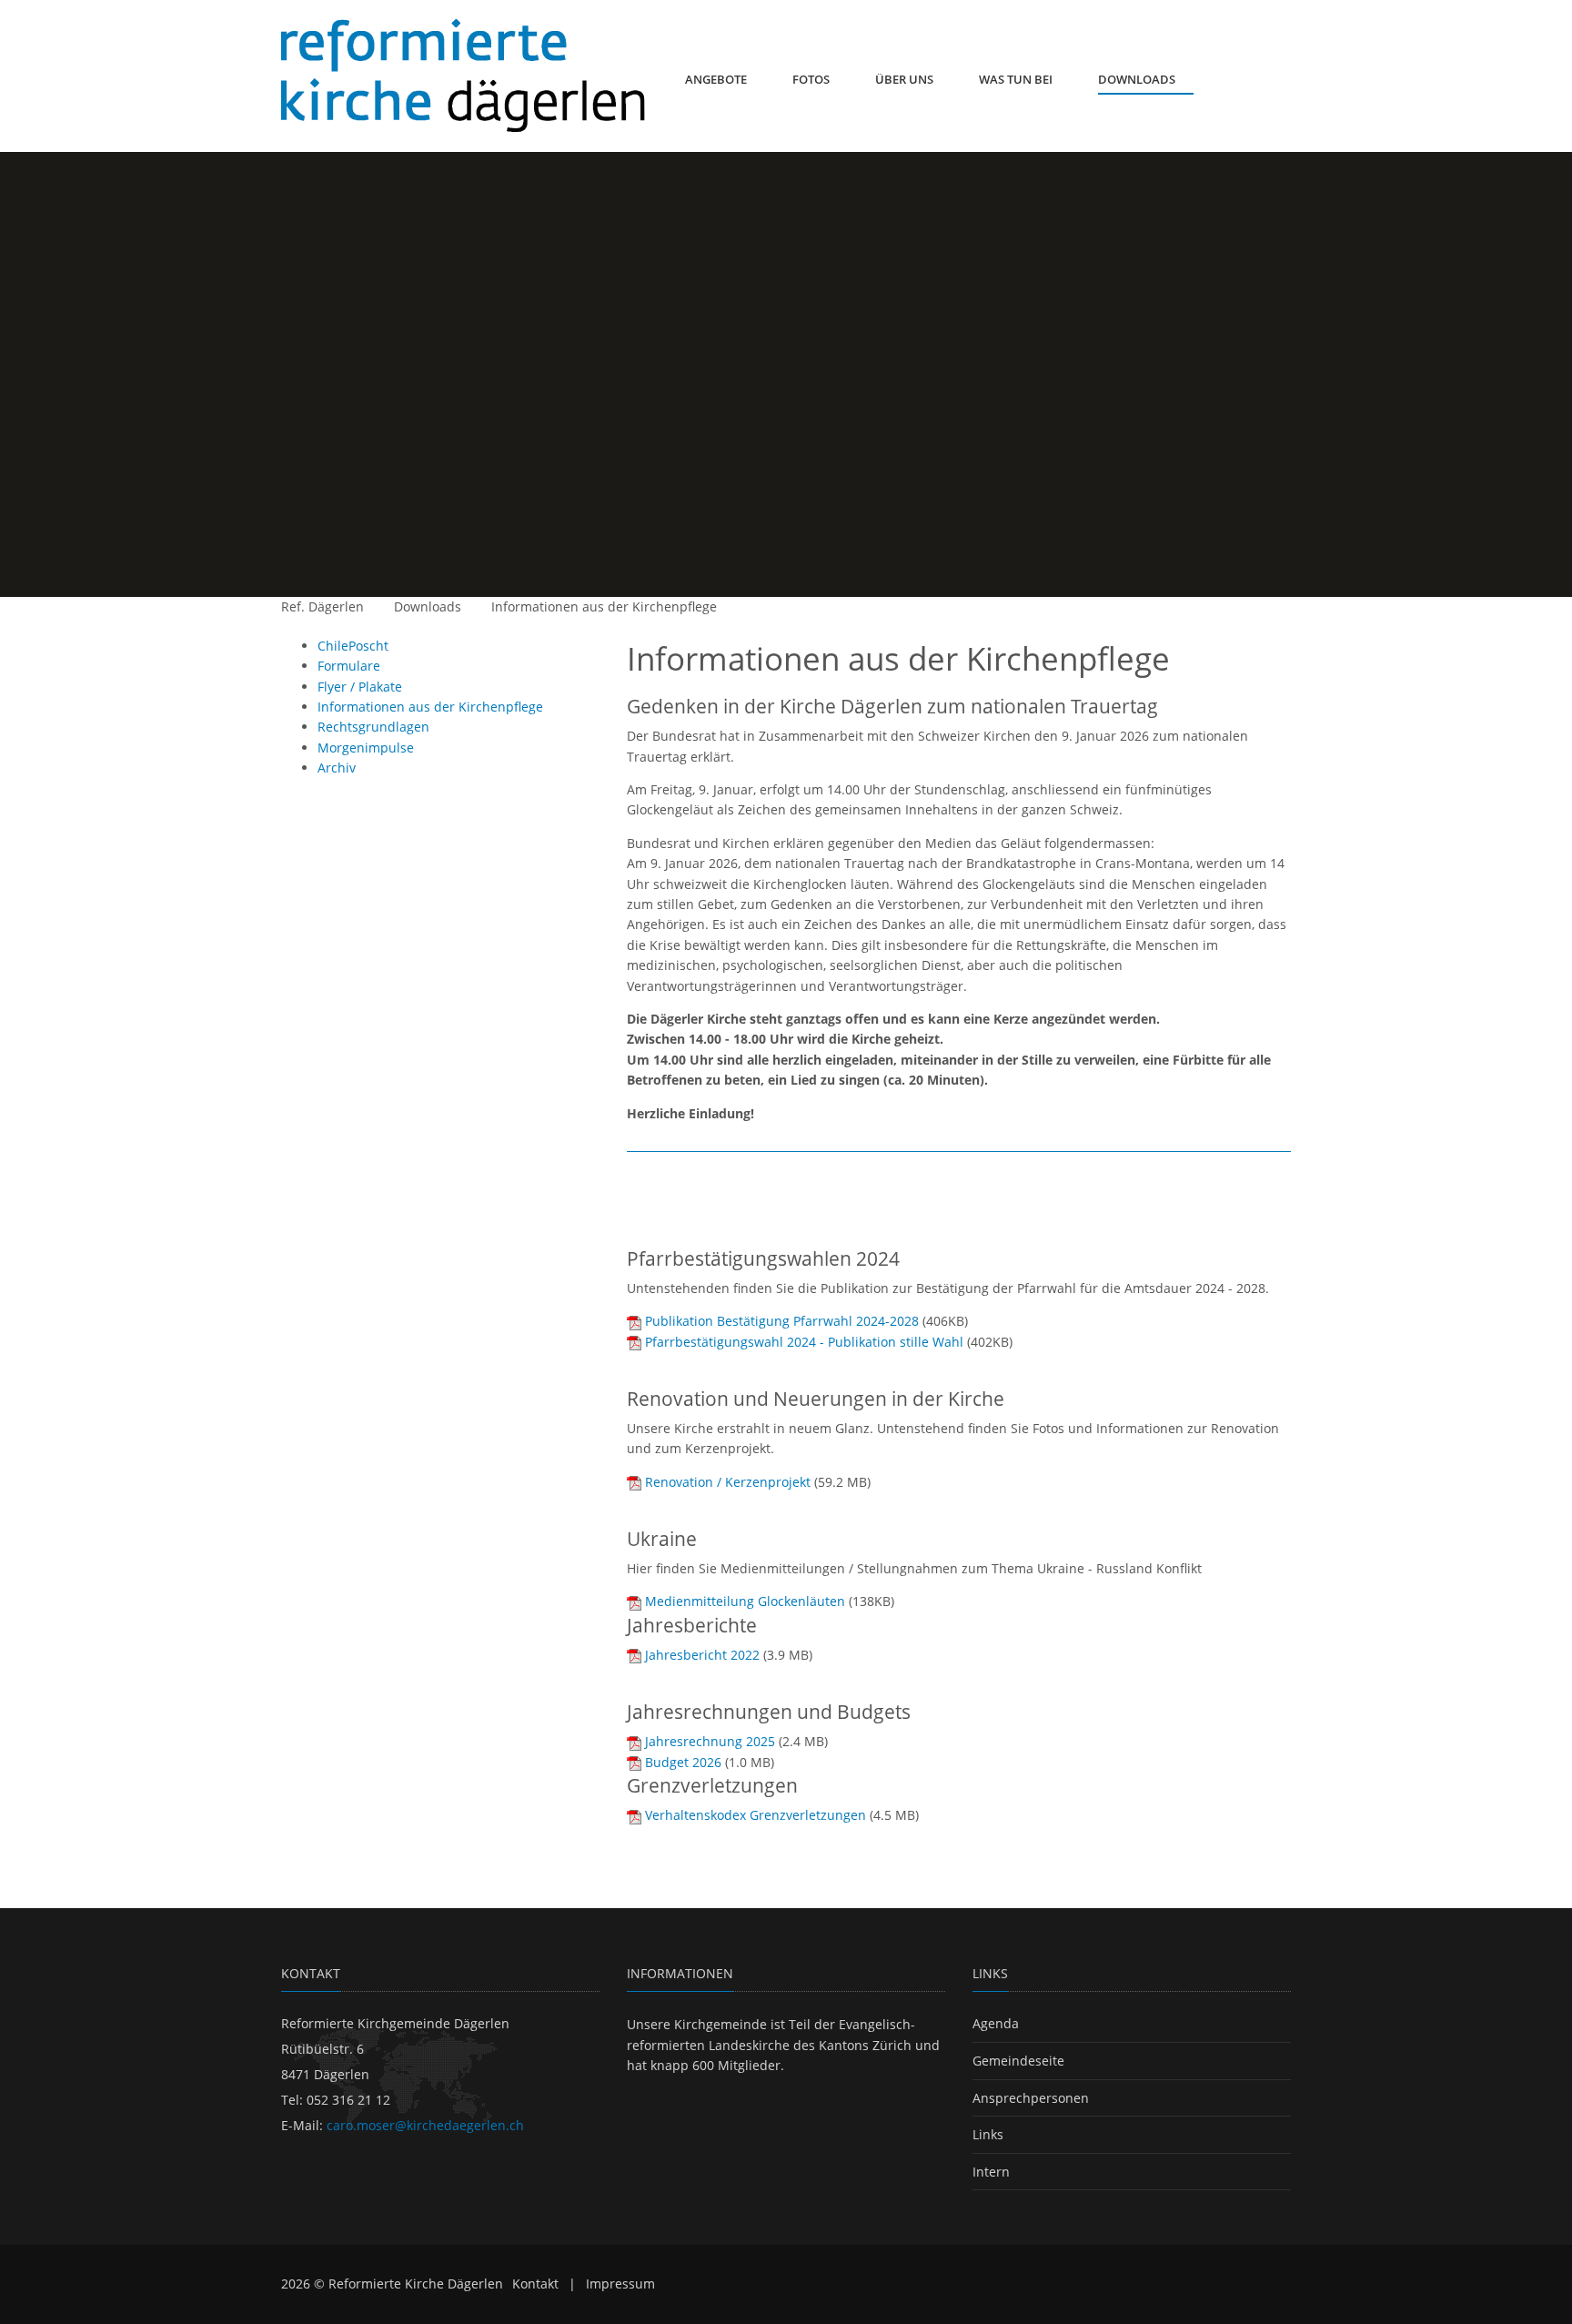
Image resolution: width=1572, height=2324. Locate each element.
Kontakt (535, 2284)
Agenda (996, 2023)
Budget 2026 (683, 1762)
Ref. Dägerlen (322, 606)
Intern (991, 2172)
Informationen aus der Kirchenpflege (604, 606)
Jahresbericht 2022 (702, 1655)
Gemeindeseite (1018, 2061)
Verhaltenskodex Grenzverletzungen (756, 1815)
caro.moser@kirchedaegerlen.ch (425, 2125)
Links (988, 2134)
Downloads (428, 606)
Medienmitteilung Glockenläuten (745, 1601)
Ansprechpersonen (1031, 2098)
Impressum (620, 2284)
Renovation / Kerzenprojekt (728, 1482)
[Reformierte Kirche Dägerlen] (463, 76)
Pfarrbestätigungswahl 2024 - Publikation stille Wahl (804, 1342)
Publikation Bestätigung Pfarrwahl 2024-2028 (782, 1321)
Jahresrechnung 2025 (710, 1741)
